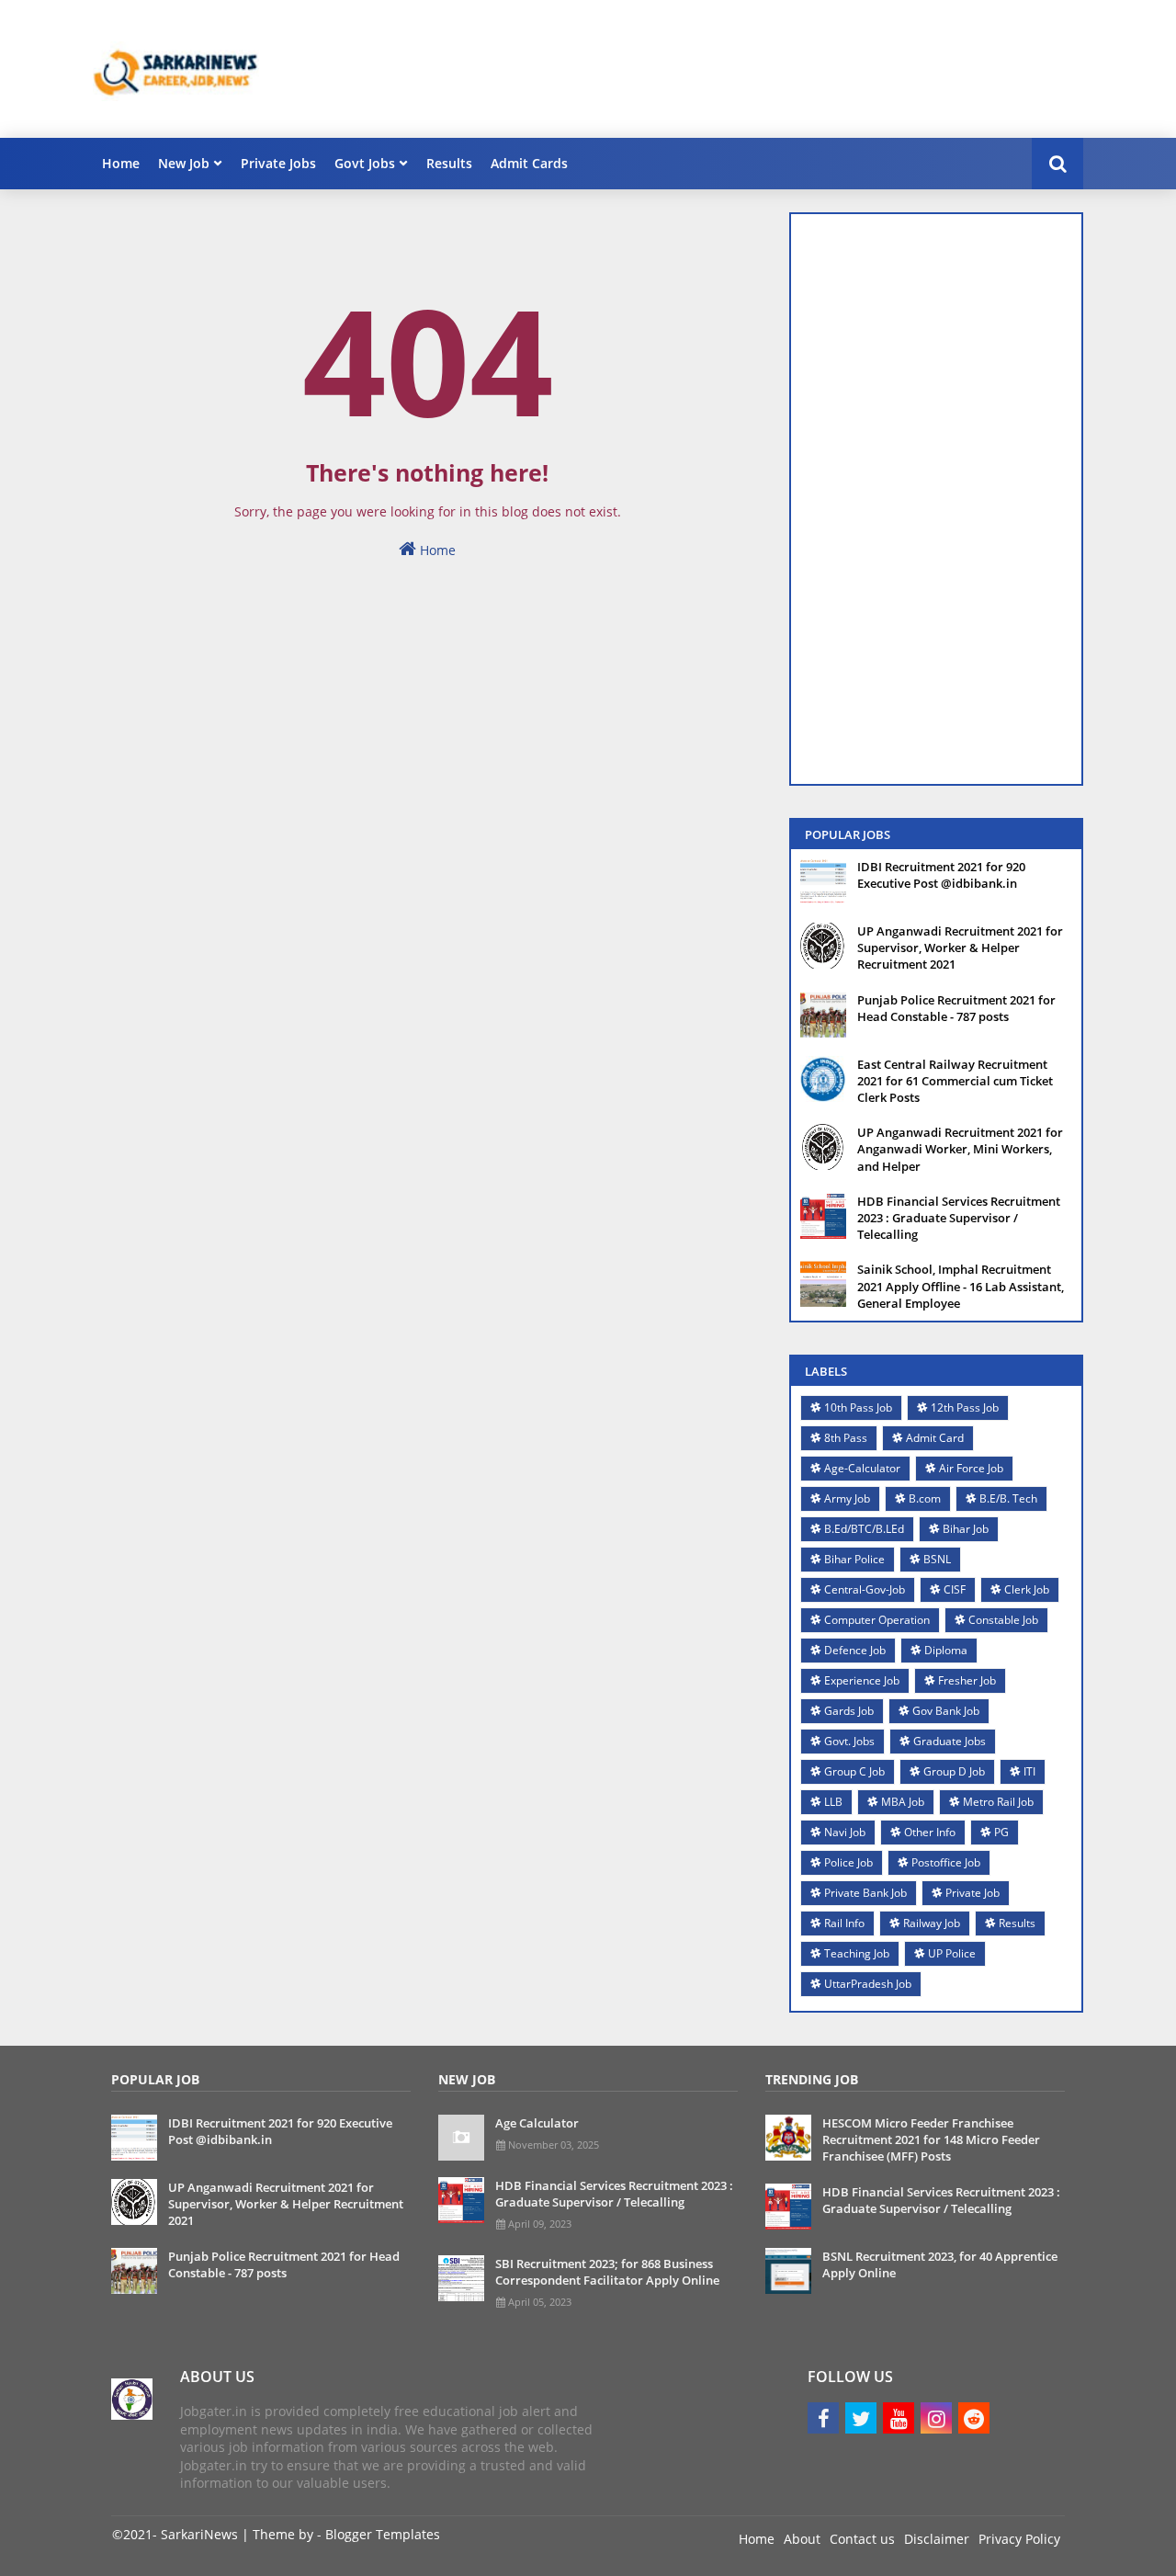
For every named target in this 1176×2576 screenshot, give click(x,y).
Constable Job (1003, 1620)
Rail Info (844, 1923)
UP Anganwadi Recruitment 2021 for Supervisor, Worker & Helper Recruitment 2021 (960, 948)
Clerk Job (1027, 1589)
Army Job (847, 1498)
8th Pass (846, 1438)
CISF (955, 1589)
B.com (925, 1498)
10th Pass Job (858, 1407)
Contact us (862, 2539)
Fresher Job (967, 1680)
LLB (833, 1802)
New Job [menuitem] (184, 163)
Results (1017, 1923)
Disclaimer (937, 2539)
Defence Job (855, 1650)
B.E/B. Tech (1008, 1498)
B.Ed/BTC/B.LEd (864, 1529)
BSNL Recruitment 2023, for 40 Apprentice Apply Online (940, 2264)
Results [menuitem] (449, 163)
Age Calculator (537, 2123)
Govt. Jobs (849, 1741)
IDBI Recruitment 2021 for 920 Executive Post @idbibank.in (941, 875)
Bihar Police (854, 1559)
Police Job (848, 1862)
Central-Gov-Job (865, 1589)
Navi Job (845, 1832)
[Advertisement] (749, 69)
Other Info (930, 1832)
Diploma (946, 1650)
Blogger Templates (383, 2534)
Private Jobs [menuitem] (278, 163)
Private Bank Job (865, 1893)
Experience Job (862, 1680)
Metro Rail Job (998, 1802)
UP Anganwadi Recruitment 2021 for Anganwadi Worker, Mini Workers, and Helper (960, 1149)
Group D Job (954, 1771)
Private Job (972, 1893)
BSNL (937, 1559)
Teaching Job (857, 1953)
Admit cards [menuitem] (529, 163)
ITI (1029, 1771)
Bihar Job (966, 1529)
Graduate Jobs (950, 1741)
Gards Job (849, 1711)
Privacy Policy (1019, 2539)
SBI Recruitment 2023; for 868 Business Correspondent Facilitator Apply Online (607, 2272)
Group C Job (854, 1771)
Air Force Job (971, 1468)
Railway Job (932, 1923)
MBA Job (903, 1802)
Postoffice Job (946, 1862)
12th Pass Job (965, 1407)
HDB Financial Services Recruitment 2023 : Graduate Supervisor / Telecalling (959, 1218)
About (802, 2539)
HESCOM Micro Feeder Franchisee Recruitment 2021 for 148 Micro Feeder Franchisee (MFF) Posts (931, 2139)
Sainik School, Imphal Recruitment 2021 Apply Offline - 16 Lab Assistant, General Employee (961, 1286)
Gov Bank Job (946, 1711)
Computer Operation (877, 1620)
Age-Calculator (862, 1468)
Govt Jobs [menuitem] (365, 163)
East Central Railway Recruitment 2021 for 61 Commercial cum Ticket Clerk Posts (955, 1081)
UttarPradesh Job (868, 1984)
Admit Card (935, 1438)
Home (436, 550)
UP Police (952, 1953)
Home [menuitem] (121, 163)
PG (1001, 1832)
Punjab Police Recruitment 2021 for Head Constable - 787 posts (956, 1008)
